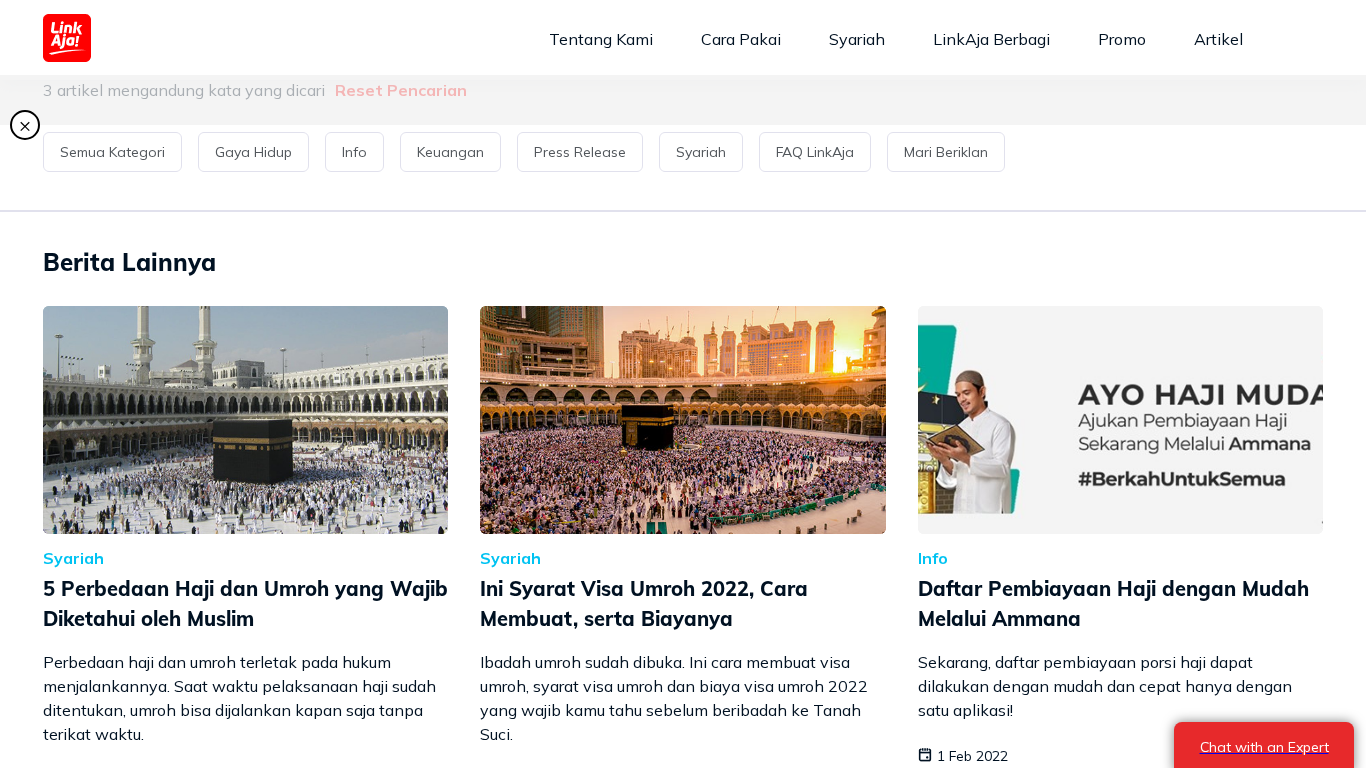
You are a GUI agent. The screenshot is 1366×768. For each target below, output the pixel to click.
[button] (116, 152)
